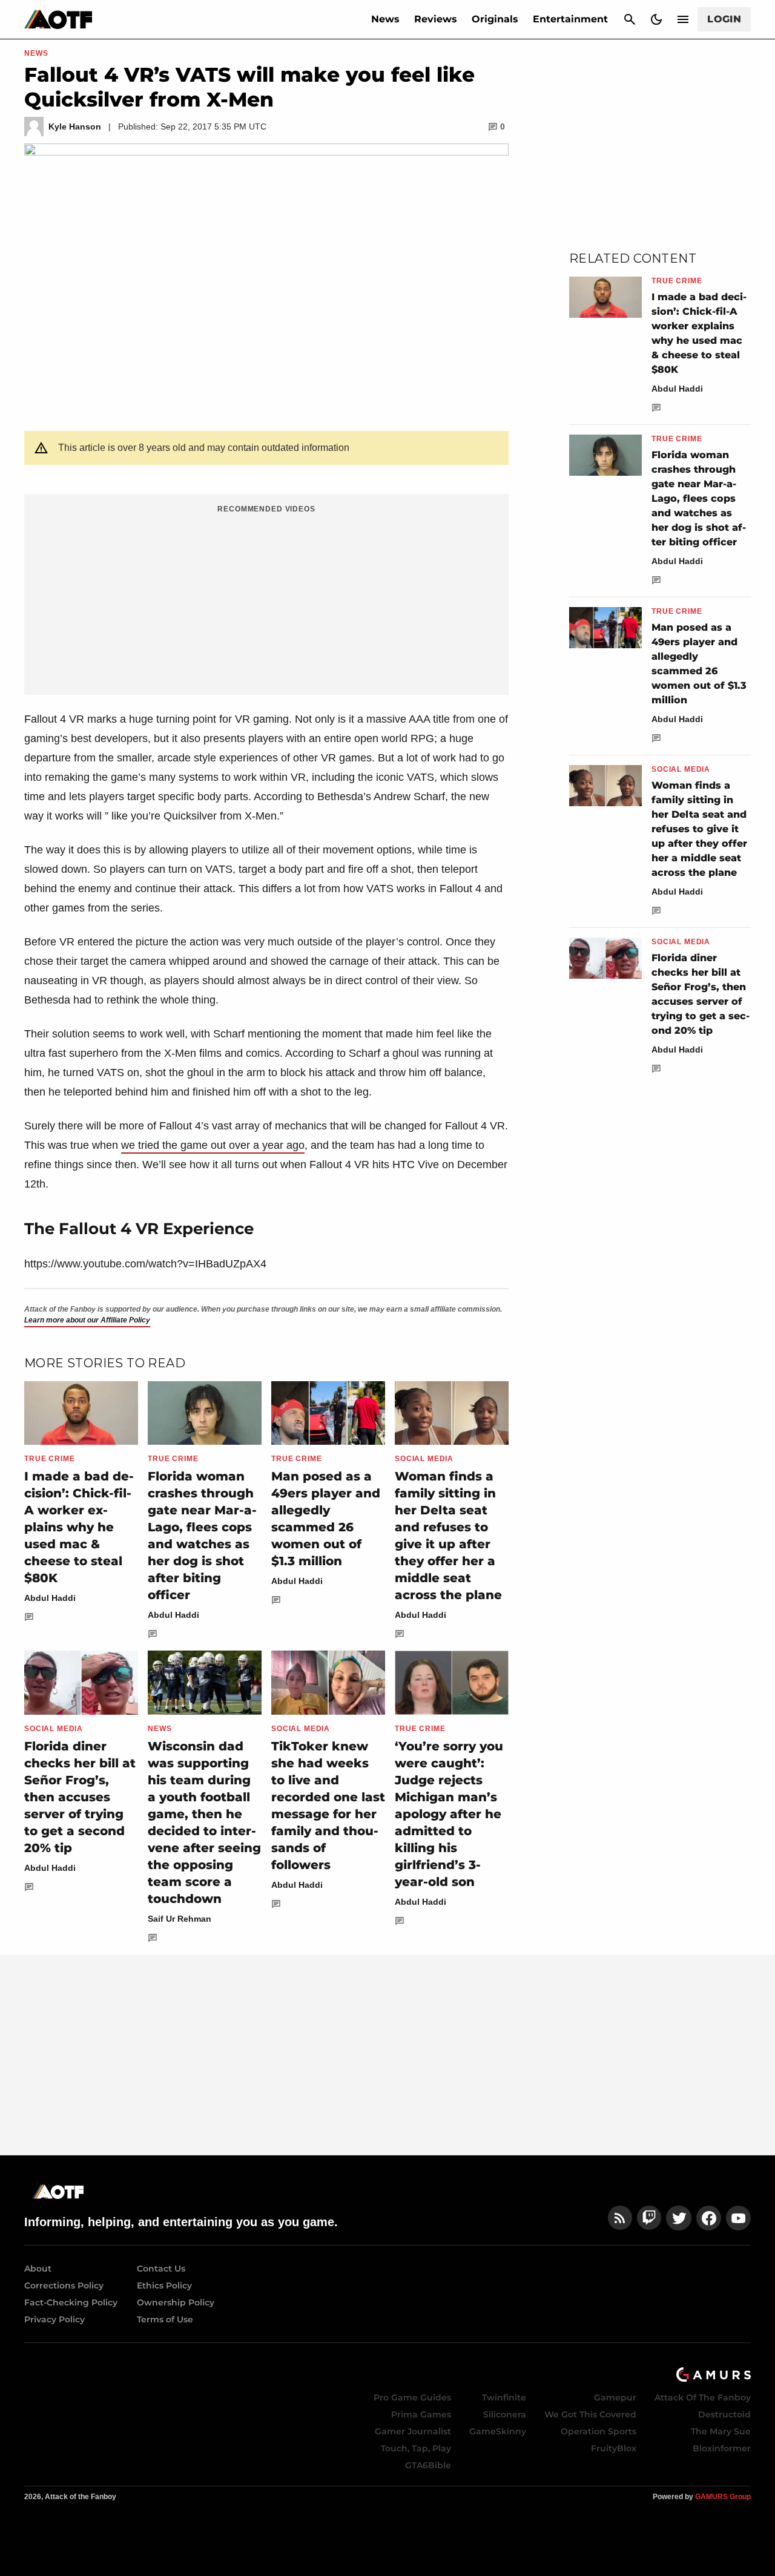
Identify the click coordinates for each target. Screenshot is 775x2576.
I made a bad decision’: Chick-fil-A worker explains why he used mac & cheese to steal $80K (79, 1527)
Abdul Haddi (50, 1598)
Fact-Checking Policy (71, 2302)
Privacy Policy (54, 2319)
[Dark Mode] (656, 19)
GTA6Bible (428, 2465)
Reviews (436, 19)
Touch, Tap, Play (416, 2448)
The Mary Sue (721, 2431)
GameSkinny (498, 2431)
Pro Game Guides (412, 2397)
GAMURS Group (723, 2497)
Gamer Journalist (413, 2431)
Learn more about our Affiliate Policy (87, 1320)
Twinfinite (504, 2397)
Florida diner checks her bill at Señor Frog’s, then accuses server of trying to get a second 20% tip (80, 1797)
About (38, 2269)
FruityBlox (614, 2448)
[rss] (620, 2218)
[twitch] (649, 2218)
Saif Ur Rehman (180, 1919)
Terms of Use (165, 2319)
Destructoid (724, 2414)
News (385, 19)
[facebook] (709, 2218)
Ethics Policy (164, 2285)
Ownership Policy (176, 2302)
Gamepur (615, 2397)
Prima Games (421, 2414)
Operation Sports (599, 2431)
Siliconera (505, 2414)
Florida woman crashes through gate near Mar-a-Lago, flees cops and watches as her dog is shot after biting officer (699, 498)
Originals (495, 19)
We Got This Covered (590, 2414)
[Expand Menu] (683, 19)
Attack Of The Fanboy (703, 2397)
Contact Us (161, 2269)
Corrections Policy (64, 2285)
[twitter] (679, 2218)
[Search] (630, 19)
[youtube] (739, 2218)
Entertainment (570, 19)
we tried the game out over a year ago (213, 1145)
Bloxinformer (722, 2448)
